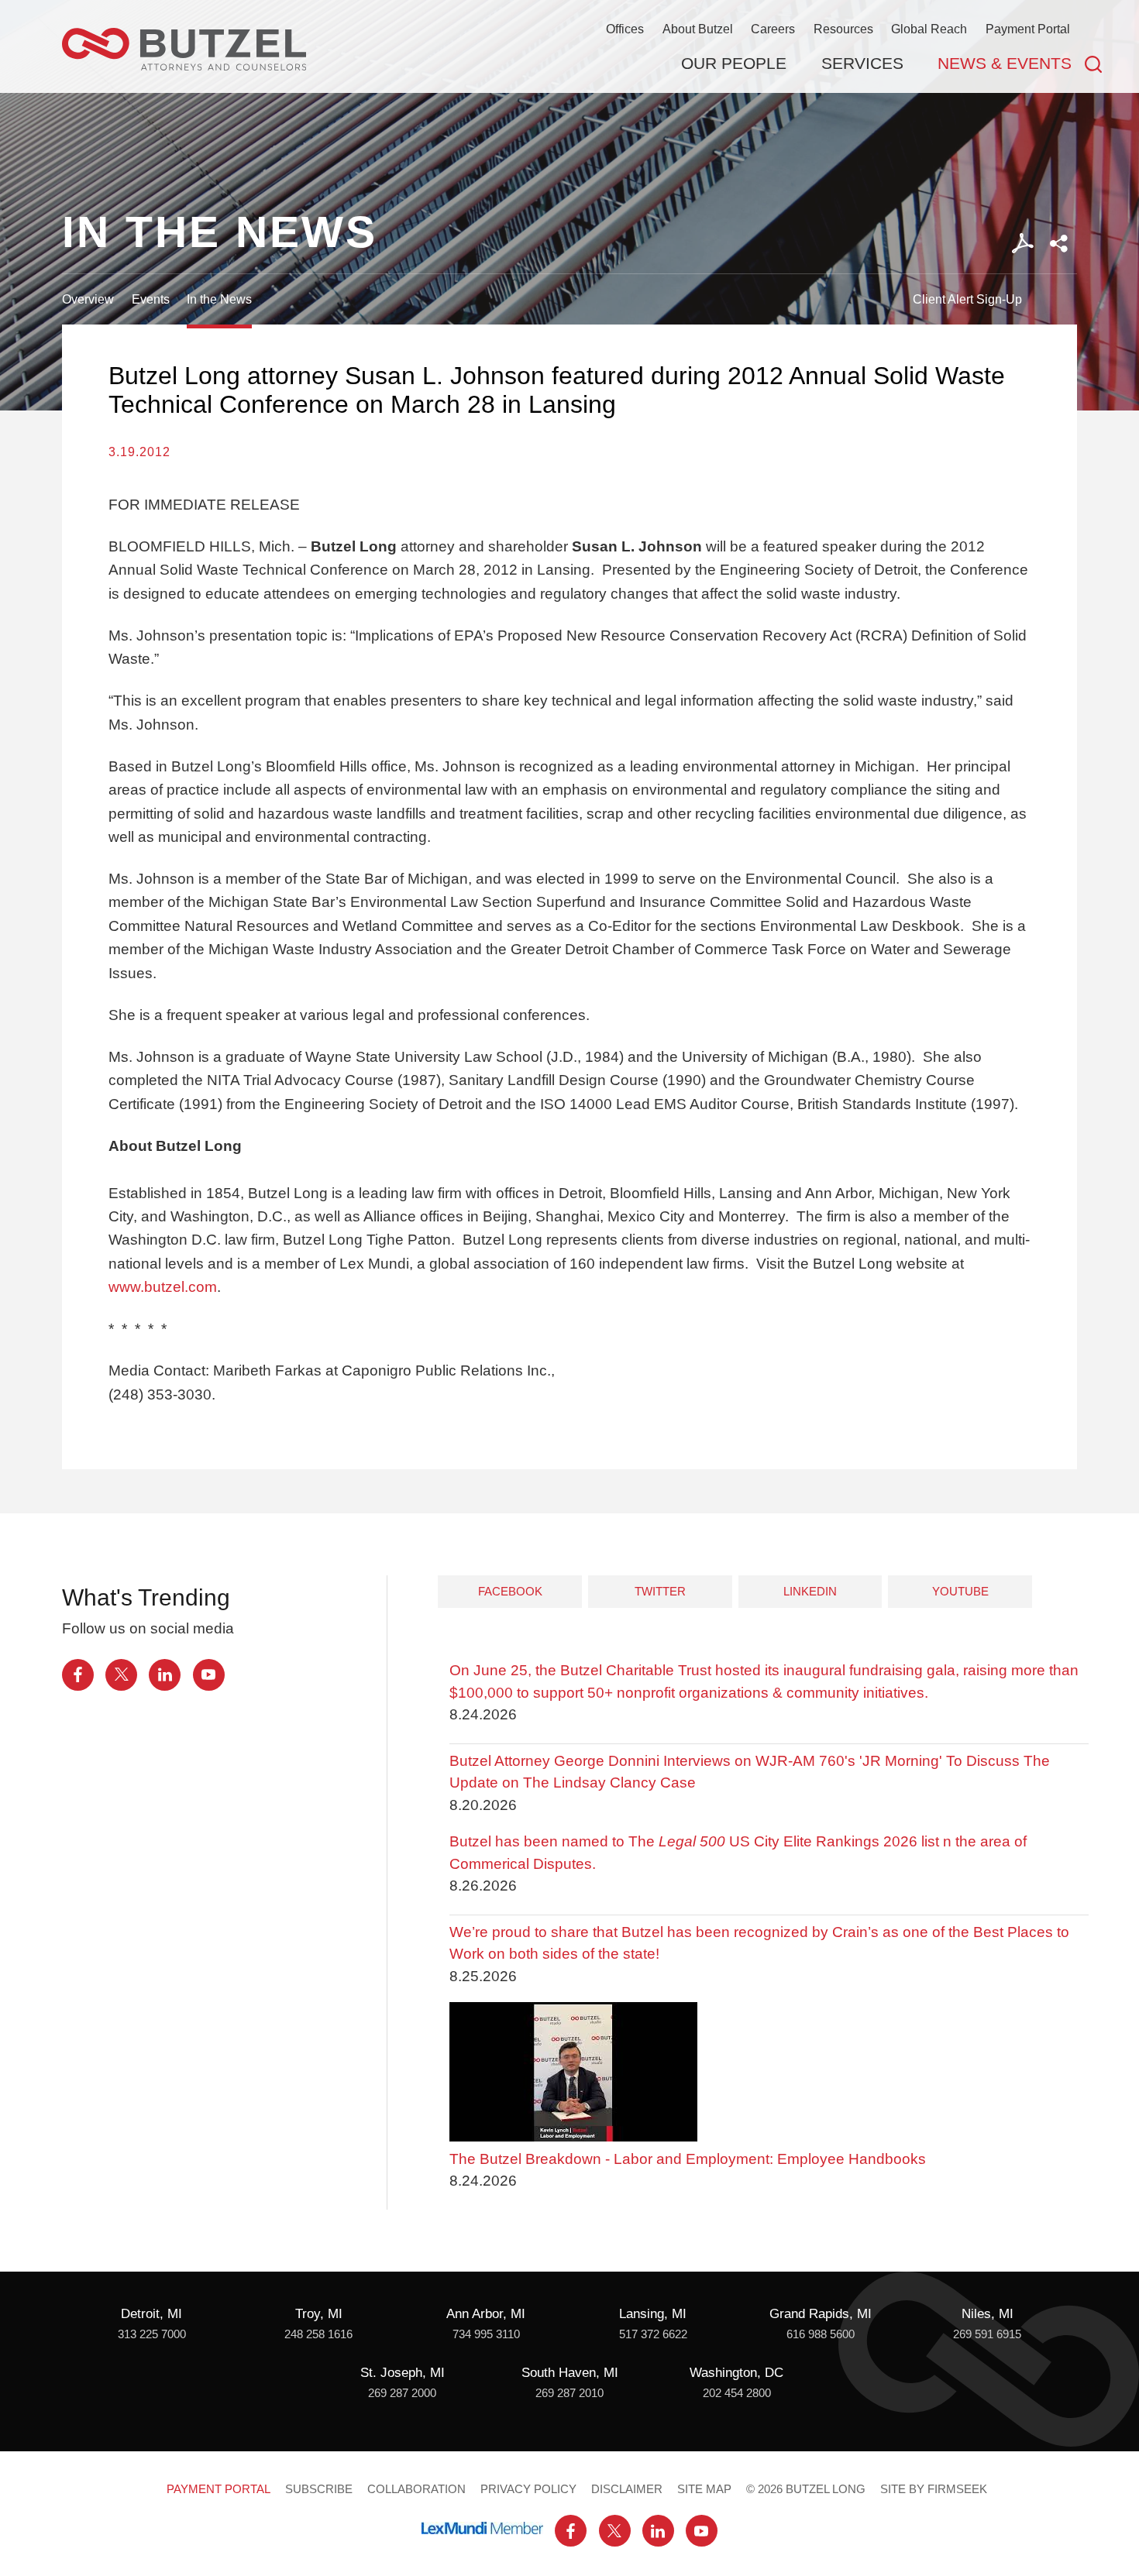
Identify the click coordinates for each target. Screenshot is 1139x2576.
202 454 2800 (737, 2393)
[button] (1059, 244)
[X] (121, 1675)
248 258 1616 (318, 2334)
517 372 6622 (653, 2334)
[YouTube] (209, 1675)
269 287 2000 (402, 2393)
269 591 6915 (987, 2334)
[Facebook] (78, 1675)
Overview (88, 299)
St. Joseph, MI (403, 2373)
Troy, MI (319, 2314)
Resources (843, 29)
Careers (773, 29)
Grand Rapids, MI (821, 2314)
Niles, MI (988, 2314)
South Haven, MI (570, 2373)
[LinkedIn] (165, 1675)
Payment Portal (1028, 29)
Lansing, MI (653, 2314)
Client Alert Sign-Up (967, 299)
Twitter (660, 1591)
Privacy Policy (528, 2489)
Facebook (510, 1591)
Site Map (704, 2489)
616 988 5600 (821, 2334)
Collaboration (416, 2489)
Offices (625, 29)
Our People (734, 63)
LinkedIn (810, 1591)
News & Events (1005, 63)
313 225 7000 (152, 2334)
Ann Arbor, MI (486, 2314)
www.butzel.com (163, 1287)
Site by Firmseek (934, 2489)
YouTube (960, 1591)
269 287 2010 (569, 2393)
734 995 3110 (486, 2334)
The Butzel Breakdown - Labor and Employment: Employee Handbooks (688, 2159)
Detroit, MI (151, 2314)
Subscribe (319, 2489)
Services (862, 63)
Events (151, 299)
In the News (219, 299)
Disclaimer (627, 2489)
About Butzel (698, 29)
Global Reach (929, 29)
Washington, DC (736, 2373)
